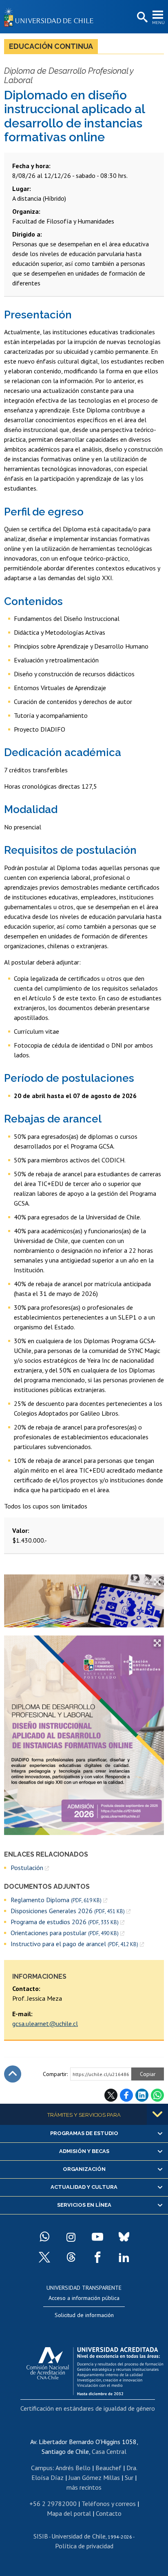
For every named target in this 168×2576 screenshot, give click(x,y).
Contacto (109, 2513)
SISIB (41, 2536)
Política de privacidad (84, 2546)
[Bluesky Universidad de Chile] (124, 2237)
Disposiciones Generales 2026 (68, 1911)
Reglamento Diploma (56, 1900)
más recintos (84, 2487)
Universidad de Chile (78, 2536)
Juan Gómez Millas (94, 2477)
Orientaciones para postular (65, 1933)
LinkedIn (142, 2095)
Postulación (27, 1868)
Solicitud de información (84, 2315)
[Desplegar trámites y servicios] (157, 2114)
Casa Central (109, 2451)
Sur (129, 2477)
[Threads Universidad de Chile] (71, 2257)
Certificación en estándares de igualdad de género (88, 2408)
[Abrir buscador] (141, 18)
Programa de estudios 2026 (65, 1922)
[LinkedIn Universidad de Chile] (124, 2257)
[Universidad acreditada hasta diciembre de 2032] (95, 2369)
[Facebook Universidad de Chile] (97, 2257)
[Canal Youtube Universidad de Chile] (97, 2237)
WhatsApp (157, 2095)
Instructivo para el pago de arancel (74, 1944)
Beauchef (108, 2468)
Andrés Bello (73, 2468)
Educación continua (51, 46)
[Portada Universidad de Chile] (51, 17)
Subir (13, 2074)
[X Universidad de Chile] (44, 2257)
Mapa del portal (69, 2513)
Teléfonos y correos (109, 2504)
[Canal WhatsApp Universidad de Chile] (44, 2237)
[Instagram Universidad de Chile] (71, 2237)
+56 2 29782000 (53, 2504)
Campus (42, 2468)
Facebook (126, 2095)
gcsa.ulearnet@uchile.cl (45, 2024)
